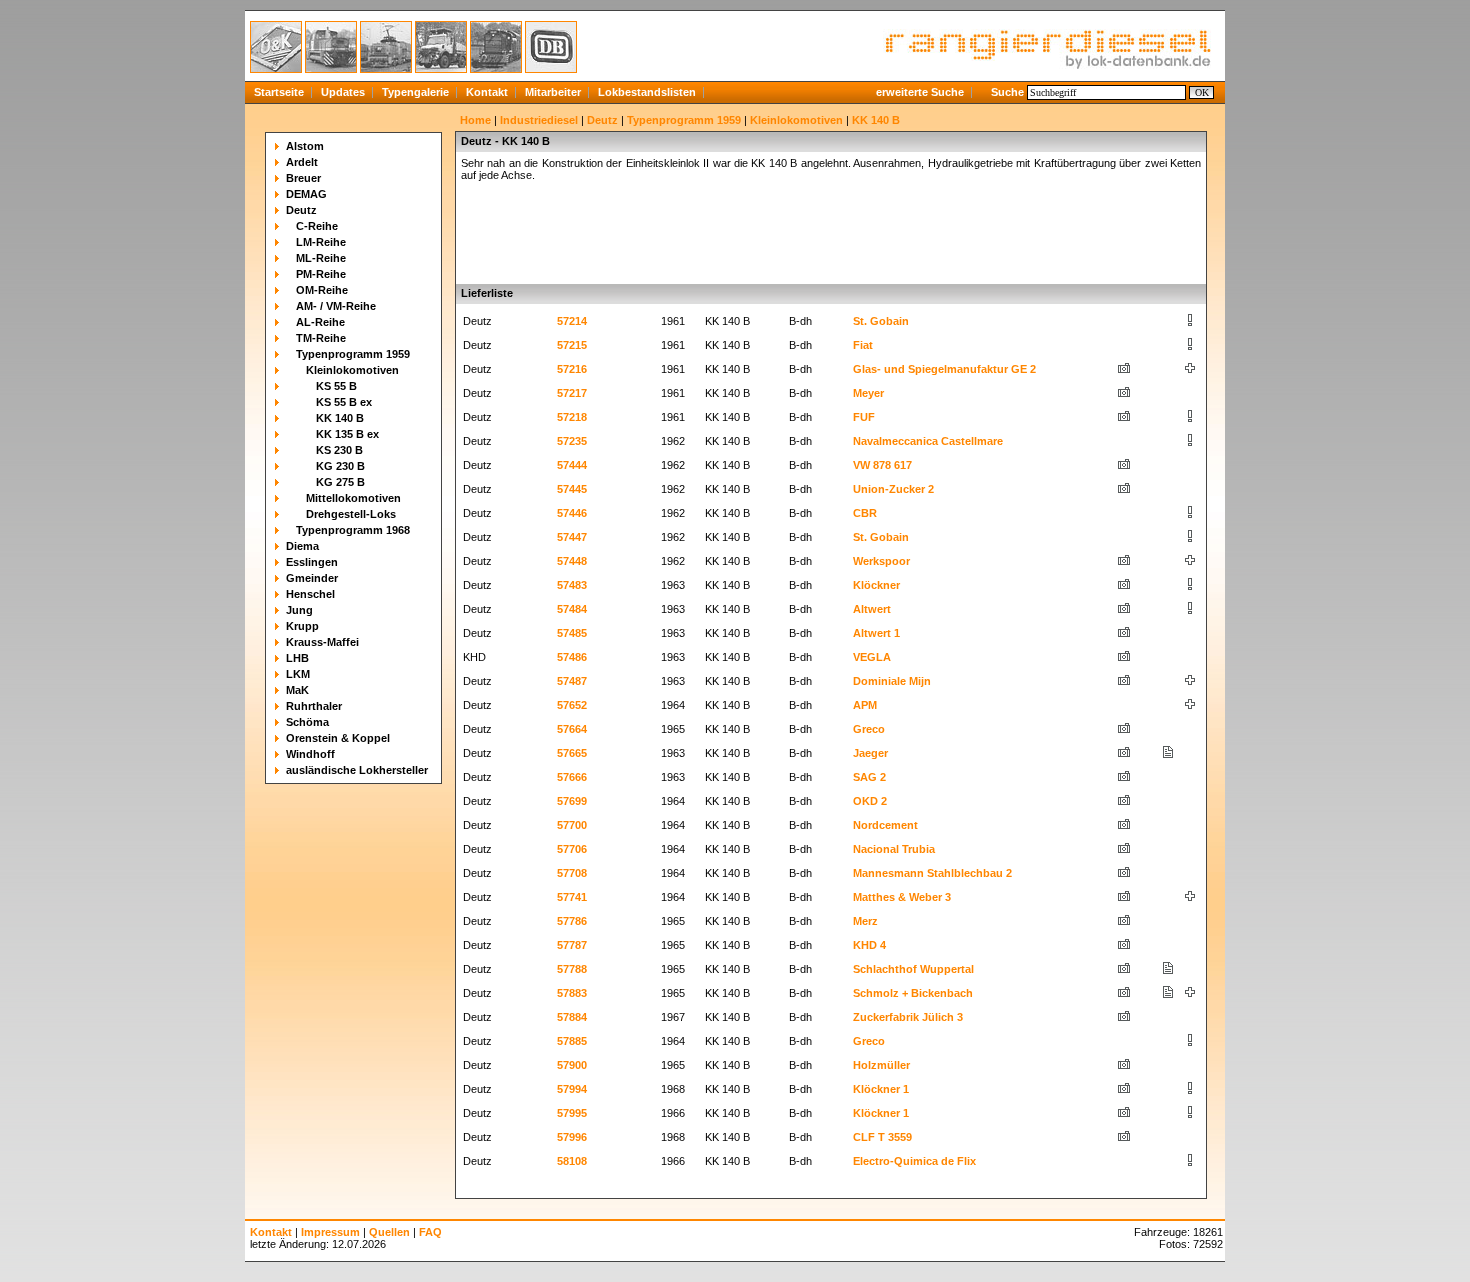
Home (475, 120)
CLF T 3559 (882, 1137)
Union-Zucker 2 (893, 489)
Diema (302, 546)
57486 (572, 657)
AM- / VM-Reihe (336, 306)
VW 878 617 (882, 465)
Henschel (310, 594)
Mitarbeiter (553, 92)
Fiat (863, 345)
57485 (572, 633)
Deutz (301, 210)
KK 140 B (340, 418)
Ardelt (302, 162)
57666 (572, 777)
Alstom (305, 146)
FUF (864, 417)
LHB (297, 658)
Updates (343, 92)
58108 (572, 1161)
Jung (299, 610)
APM (865, 705)
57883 (572, 993)
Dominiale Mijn (892, 681)
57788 (572, 969)
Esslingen (312, 562)
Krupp (302, 626)
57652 (572, 705)
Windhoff (310, 754)
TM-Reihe (321, 338)
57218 (572, 417)
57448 (572, 561)
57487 (572, 681)
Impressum (330, 1232)
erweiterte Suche (920, 92)
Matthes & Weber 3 (902, 897)
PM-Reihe (321, 274)
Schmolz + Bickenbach (913, 993)
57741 (572, 897)
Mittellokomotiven (353, 498)
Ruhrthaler (314, 706)
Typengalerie (415, 92)
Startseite (279, 92)
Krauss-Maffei (322, 642)
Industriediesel (539, 120)
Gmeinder (312, 578)
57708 (572, 873)
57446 (572, 513)
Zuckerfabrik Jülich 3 (908, 1017)
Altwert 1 (876, 633)
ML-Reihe (321, 258)
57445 (572, 489)
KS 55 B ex (344, 402)
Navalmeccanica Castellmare (928, 441)
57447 (572, 537)
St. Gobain (881, 321)
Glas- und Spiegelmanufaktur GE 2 (944, 369)
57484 (572, 609)
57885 (572, 1041)
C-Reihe (317, 226)
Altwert (872, 609)
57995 (572, 1113)
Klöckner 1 (881, 1089)
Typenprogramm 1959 (353, 354)
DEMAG (306, 194)
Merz (865, 921)
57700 (572, 825)
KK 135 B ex (347, 434)
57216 (572, 369)
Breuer (303, 178)
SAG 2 (869, 777)
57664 (572, 729)
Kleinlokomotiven (352, 370)
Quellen (389, 1232)
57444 (572, 465)
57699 (572, 801)
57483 (572, 585)
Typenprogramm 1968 (353, 530)
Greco (869, 729)
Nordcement (885, 825)
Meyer (868, 393)
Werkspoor (881, 561)
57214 (572, 321)
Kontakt (487, 92)
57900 (572, 1065)
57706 (572, 849)
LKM (298, 674)
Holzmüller (881, 1065)
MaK (297, 690)
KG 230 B (340, 466)
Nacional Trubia (894, 849)
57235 (572, 441)
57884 (572, 1017)
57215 (572, 345)
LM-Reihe (321, 242)
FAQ (430, 1232)
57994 (572, 1089)
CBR (865, 513)
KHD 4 (869, 945)
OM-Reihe (322, 290)
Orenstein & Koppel (338, 738)
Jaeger (870, 753)
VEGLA (872, 657)
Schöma (307, 722)
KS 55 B (336, 386)
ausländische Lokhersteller (357, 770)
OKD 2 (870, 801)
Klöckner (876, 585)
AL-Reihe (320, 322)
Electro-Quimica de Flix (914, 1161)
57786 (572, 921)
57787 (572, 945)
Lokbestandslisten (647, 92)
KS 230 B (339, 450)
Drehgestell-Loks (351, 514)
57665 (572, 753)
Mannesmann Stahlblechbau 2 (932, 873)
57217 (572, 393)
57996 (572, 1137)
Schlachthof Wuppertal (913, 969)
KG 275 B (340, 482)
